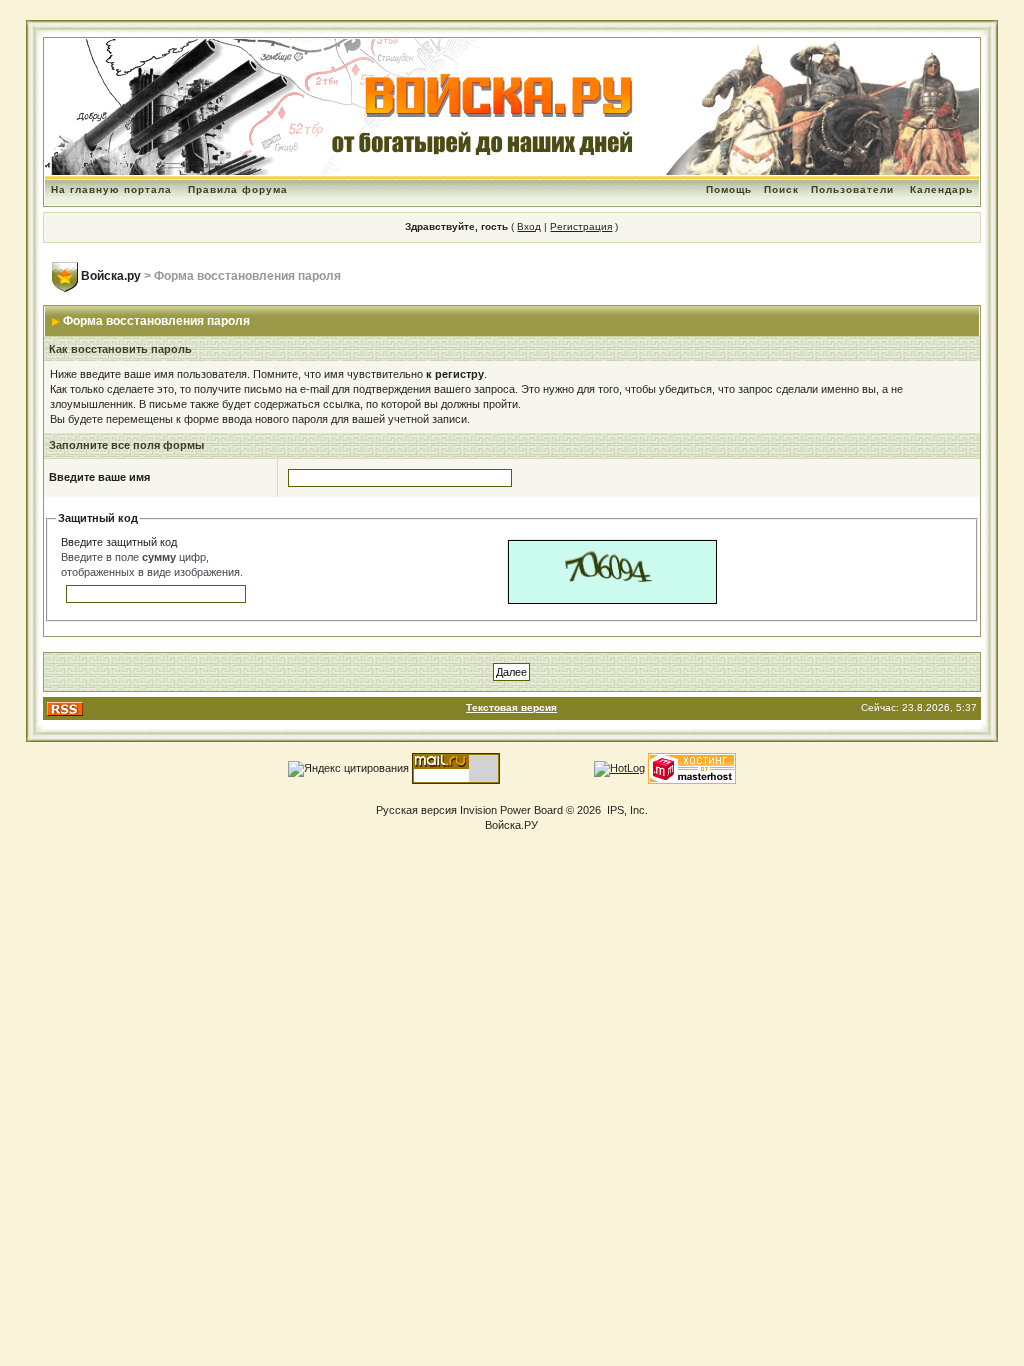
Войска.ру (111, 276)
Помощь (729, 189)
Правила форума (238, 189)
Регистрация (581, 226)
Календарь (941, 189)
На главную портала (111, 189)
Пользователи (852, 189)
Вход (529, 226)
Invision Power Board (511, 810)
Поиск (781, 189)
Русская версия (416, 810)
